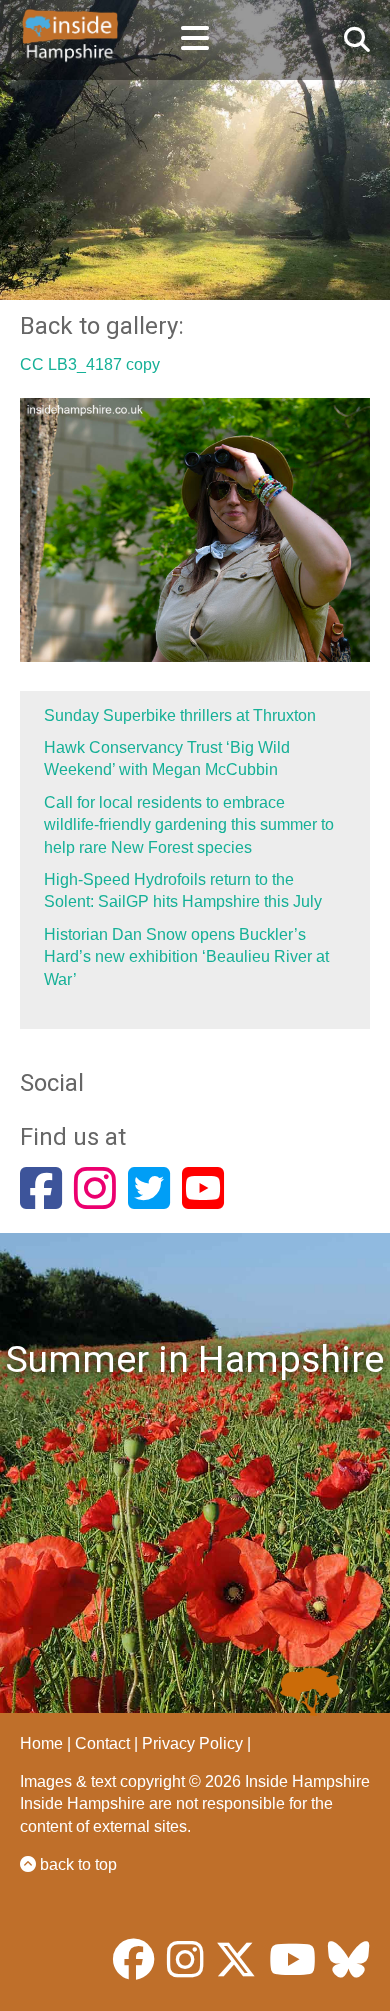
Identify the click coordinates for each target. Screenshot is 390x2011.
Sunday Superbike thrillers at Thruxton (180, 715)
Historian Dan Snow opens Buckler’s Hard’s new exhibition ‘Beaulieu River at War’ (186, 957)
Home (41, 1743)
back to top (76, 1864)
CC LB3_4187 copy (90, 364)
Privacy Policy (192, 1743)
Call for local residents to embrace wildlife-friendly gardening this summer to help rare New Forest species (189, 825)
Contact (102, 1743)
